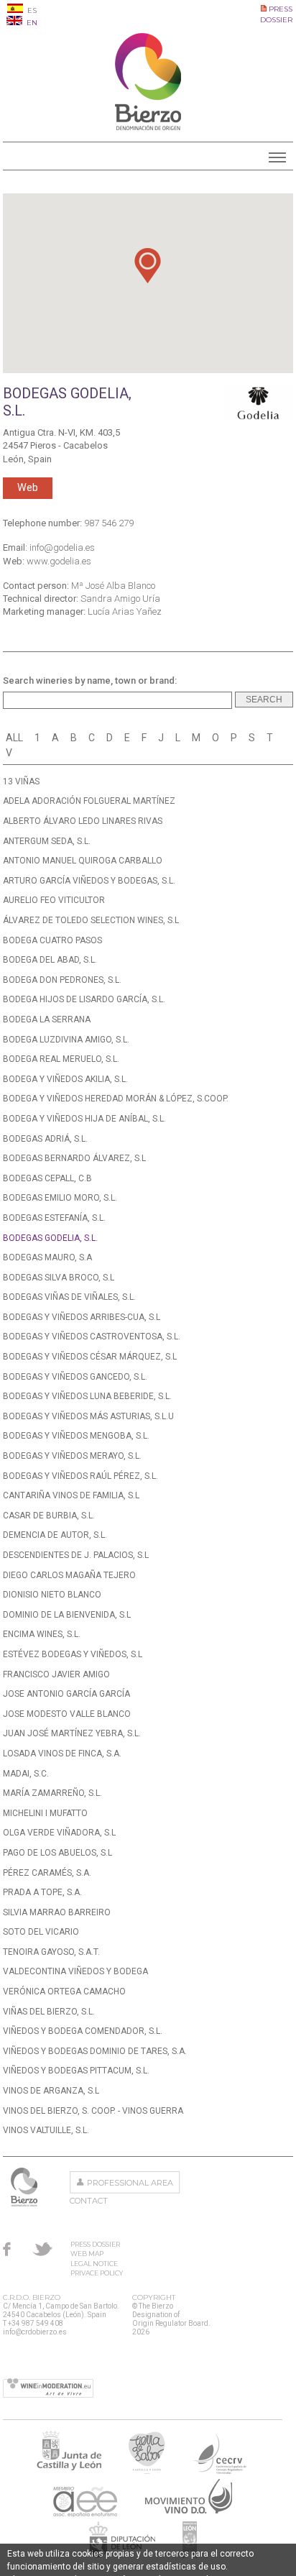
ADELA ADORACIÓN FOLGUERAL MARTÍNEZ (89, 801)
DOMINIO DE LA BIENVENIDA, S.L (67, 1615)
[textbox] (117, 700)
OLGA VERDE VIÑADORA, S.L (59, 1833)
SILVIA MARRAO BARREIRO (57, 1912)
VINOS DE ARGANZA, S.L (51, 2091)
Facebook (7, 2249)
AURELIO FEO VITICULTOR (54, 900)
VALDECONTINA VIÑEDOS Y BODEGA (75, 1971)
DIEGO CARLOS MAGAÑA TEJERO (69, 1575)
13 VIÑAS (21, 781)
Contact (89, 2201)
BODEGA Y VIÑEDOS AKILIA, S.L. (65, 1079)
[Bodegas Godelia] (258, 403)
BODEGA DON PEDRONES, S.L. (62, 980)
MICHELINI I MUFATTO (45, 1813)
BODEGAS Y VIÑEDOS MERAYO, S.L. (72, 1456)
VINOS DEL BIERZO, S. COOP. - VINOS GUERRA (93, 2111)
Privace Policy (97, 2273)
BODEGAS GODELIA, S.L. (50, 1238)
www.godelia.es (59, 561)
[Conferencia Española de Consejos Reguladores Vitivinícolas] (220, 2470)
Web (28, 488)
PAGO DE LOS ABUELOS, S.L (57, 1853)
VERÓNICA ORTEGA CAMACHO (64, 1991)
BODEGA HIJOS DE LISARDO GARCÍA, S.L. (84, 999)
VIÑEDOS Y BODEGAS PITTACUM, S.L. (76, 2071)
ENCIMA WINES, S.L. (42, 1634)
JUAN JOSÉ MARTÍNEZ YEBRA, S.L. (72, 1733)
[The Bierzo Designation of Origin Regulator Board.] (148, 127)
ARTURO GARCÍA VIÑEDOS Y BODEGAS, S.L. (89, 881)
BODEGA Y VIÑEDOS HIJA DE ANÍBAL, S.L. (84, 1119)
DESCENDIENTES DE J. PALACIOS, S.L (76, 1555)
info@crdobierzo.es (35, 2332)
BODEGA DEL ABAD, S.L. (50, 960)
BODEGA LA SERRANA (47, 1019)
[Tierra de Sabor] (147, 2470)
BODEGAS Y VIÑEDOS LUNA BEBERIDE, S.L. (87, 1396)
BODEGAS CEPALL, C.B (47, 1178)
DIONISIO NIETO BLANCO (52, 1595)
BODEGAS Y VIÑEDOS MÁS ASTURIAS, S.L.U (88, 1416)
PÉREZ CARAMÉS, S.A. (47, 1873)
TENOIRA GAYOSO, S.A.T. (51, 1952)
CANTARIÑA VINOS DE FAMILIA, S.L (71, 1495)
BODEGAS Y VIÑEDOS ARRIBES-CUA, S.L (82, 1317)
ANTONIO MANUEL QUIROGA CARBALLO (83, 861)
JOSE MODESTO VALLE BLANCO (67, 1714)
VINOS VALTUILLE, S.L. (46, 2130)
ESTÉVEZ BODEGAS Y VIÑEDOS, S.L (73, 1654)
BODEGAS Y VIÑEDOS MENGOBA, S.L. (76, 1436)
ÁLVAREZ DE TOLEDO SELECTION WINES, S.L (91, 920)
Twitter (42, 2249)
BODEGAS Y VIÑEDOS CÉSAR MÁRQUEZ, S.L (90, 1357)
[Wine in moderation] (48, 2389)
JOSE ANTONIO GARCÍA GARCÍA (66, 1694)
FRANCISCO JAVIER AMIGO (56, 1674)
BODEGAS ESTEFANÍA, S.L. (54, 1218)
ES (31, 10)
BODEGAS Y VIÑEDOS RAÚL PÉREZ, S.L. (80, 1476)
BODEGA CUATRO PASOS (52, 940)
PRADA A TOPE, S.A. (42, 1892)
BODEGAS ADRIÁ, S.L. (45, 1139)
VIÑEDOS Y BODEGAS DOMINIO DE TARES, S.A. (95, 2051)
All (14, 738)
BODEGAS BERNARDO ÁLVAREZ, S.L (74, 1158)
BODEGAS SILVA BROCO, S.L (59, 1278)
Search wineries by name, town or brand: (90, 680)
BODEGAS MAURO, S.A (47, 1257)
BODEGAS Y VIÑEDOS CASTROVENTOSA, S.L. (92, 1337)
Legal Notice (94, 2264)
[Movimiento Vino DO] (189, 2512)
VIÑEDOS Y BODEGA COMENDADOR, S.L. (83, 2031)
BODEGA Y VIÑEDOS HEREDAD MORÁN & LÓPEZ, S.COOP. (116, 1099)
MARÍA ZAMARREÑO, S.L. (52, 1793)
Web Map (87, 2254)
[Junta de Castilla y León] (69, 2470)
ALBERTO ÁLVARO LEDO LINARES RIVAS (83, 821)
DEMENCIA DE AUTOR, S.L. (55, 1535)
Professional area (130, 2183)
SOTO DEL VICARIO (41, 1932)
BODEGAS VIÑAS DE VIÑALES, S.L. (69, 1297)
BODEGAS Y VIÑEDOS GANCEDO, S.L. (75, 1377)
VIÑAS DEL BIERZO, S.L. (49, 2012)
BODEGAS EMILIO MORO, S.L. (60, 1198)
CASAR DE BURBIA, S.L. (49, 1516)
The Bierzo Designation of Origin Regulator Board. (26, 2187)
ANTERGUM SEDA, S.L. (47, 841)
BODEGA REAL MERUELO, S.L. (61, 1059)
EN (31, 23)
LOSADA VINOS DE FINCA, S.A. (62, 1754)
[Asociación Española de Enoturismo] (85, 2512)
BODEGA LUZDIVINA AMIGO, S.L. (66, 1040)
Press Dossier (95, 2244)
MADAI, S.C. (26, 1774)
